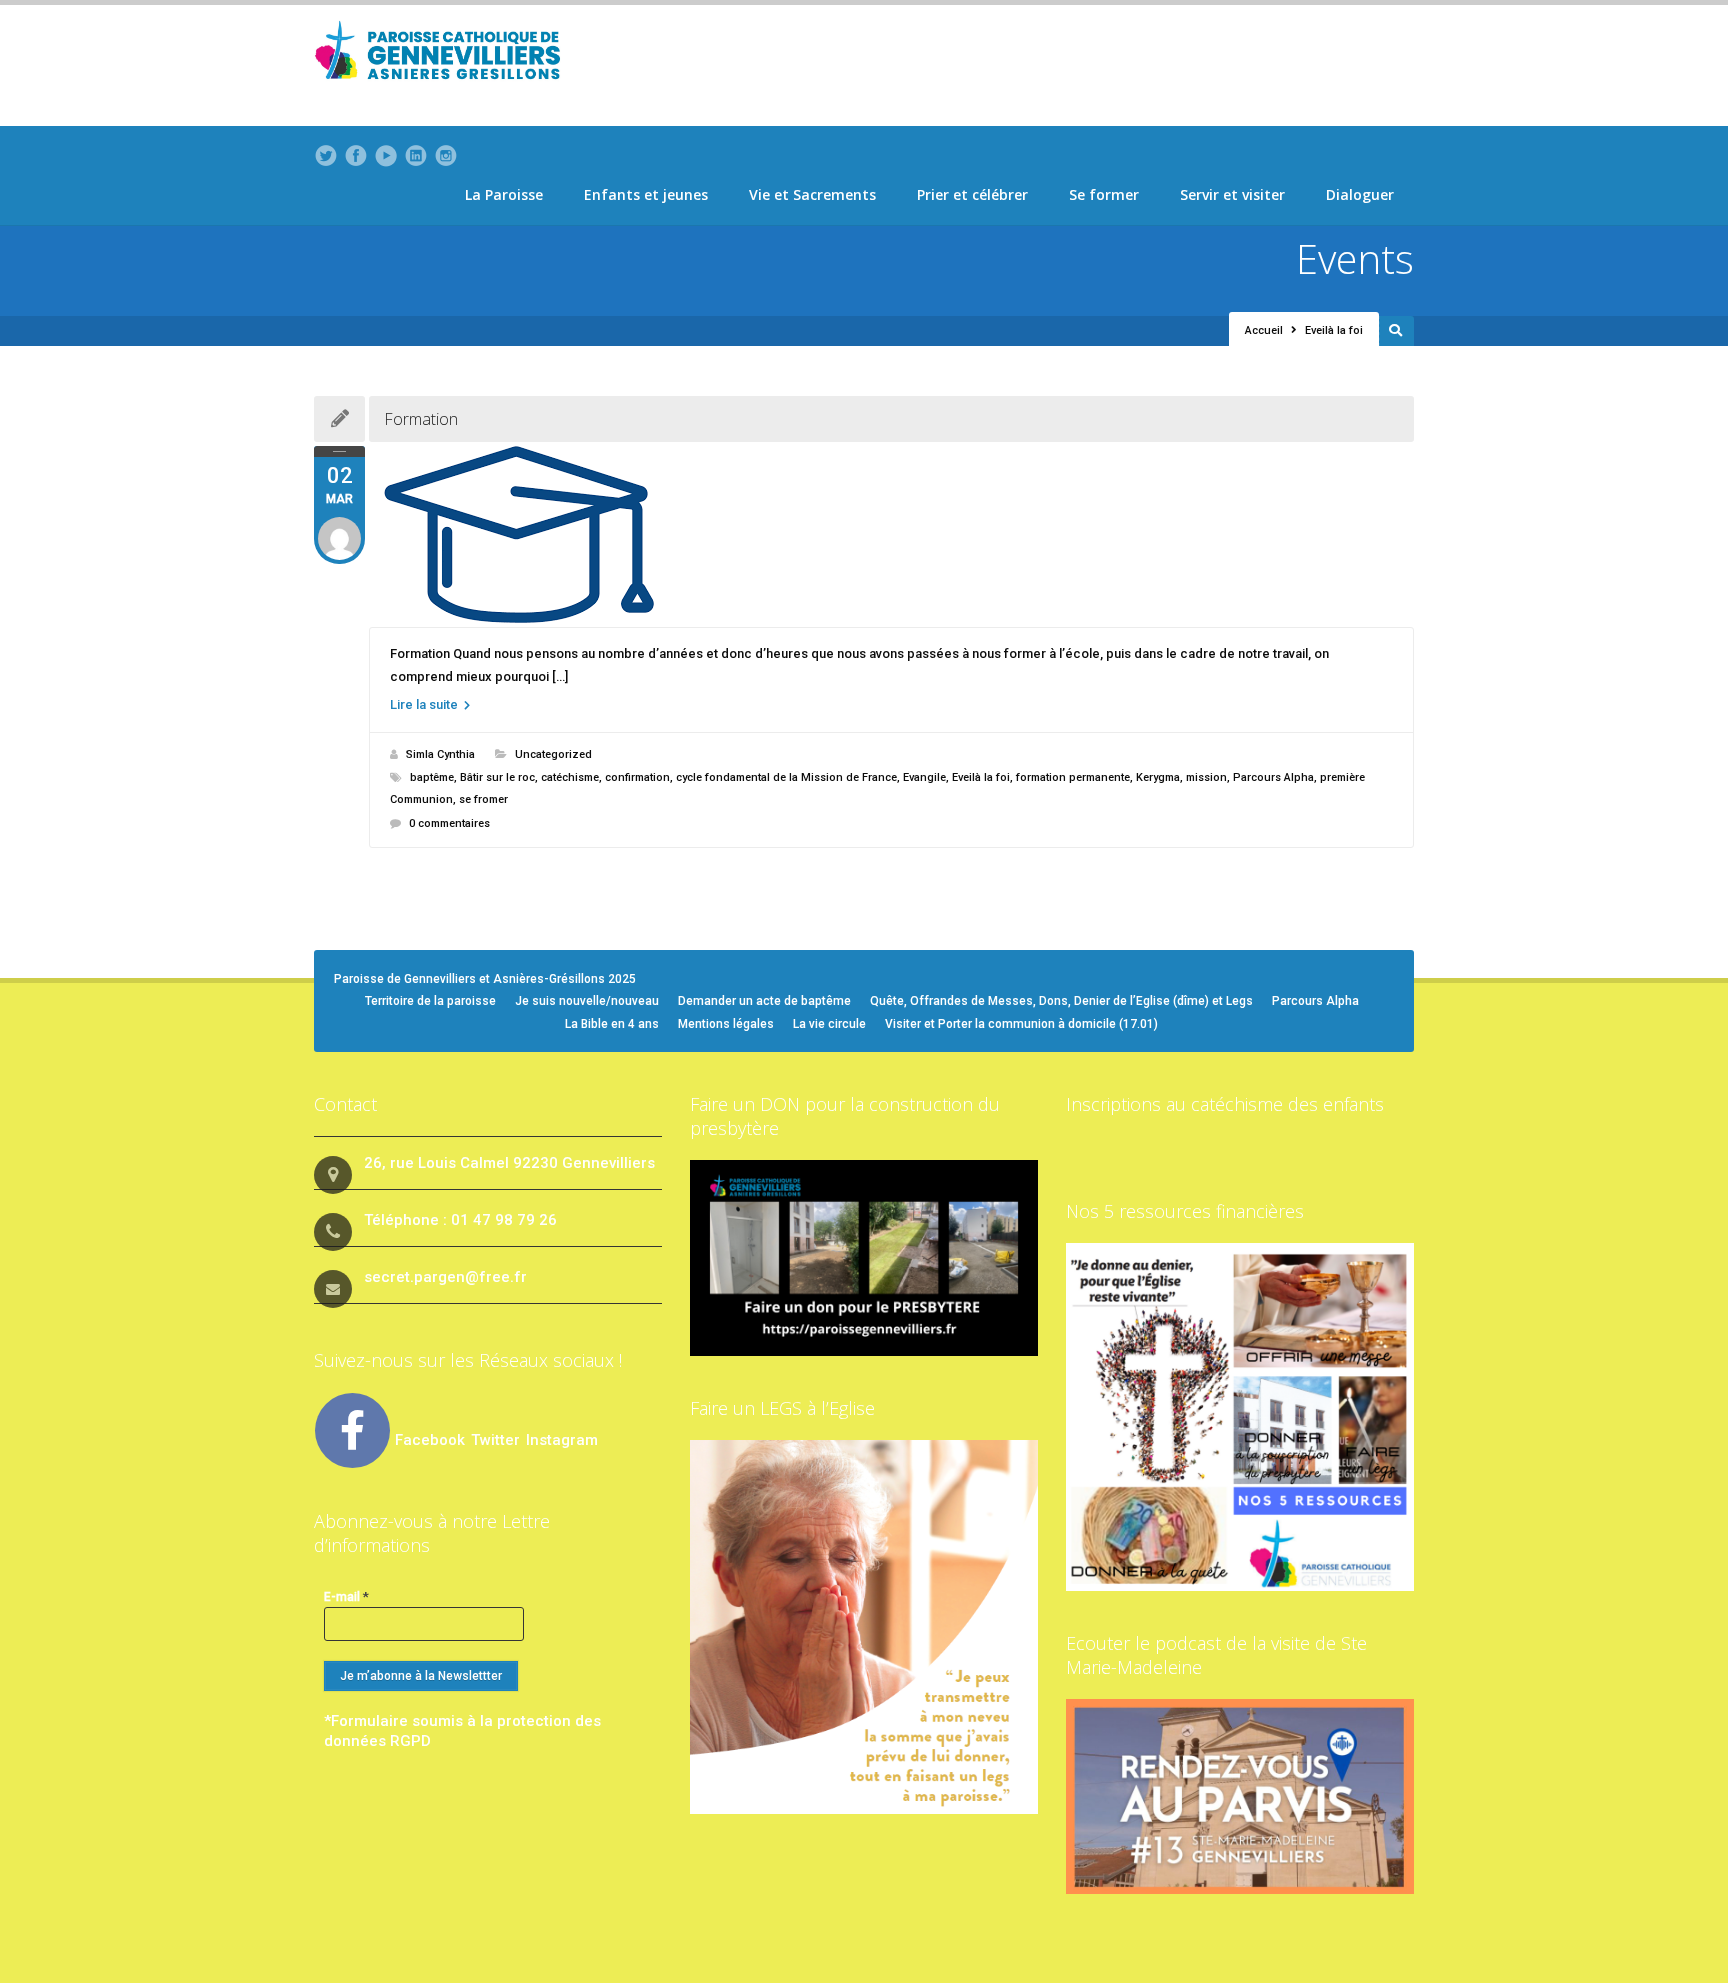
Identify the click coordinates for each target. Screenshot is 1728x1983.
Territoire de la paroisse (430, 1001)
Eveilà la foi (981, 777)
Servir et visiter (1232, 194)
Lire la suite (425, 704)
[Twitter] (326, 156)
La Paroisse (504, 194)
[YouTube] (386, 156)
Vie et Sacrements (812, 194)
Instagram (562, 1440)
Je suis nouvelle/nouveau (587, 1001)
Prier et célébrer (972, 194)
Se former (1104, 194)
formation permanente (1073, 777)
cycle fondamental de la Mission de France (786, 777)
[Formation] (891, 534)
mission (1206, 777)
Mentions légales (726, 1024)
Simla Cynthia (440, 754)
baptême (432, 777)
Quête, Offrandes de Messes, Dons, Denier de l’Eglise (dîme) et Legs (1061, 1001)
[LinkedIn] (416, 156)
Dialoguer (1360, 194)
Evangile (924, 777)
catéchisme (570, 777)
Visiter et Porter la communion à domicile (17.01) (1021, 1024)
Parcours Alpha (1273, 777)
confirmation (637, 777)
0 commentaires (449, 823)
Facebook (430, 1440)
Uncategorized (553, 754)
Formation (421, 419)
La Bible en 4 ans (612, 1024)
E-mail (346, 1596)
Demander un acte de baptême (764, 1001)
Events (1355, 258)
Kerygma (1158, 777)
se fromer (483, 799)
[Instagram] (446, 156)
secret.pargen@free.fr (445, 1277)
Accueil (1264, 330)
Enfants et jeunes (646, 194)
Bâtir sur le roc (497, 777)
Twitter (497, 1440)
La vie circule (829, 1024)
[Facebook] (356, 156)
